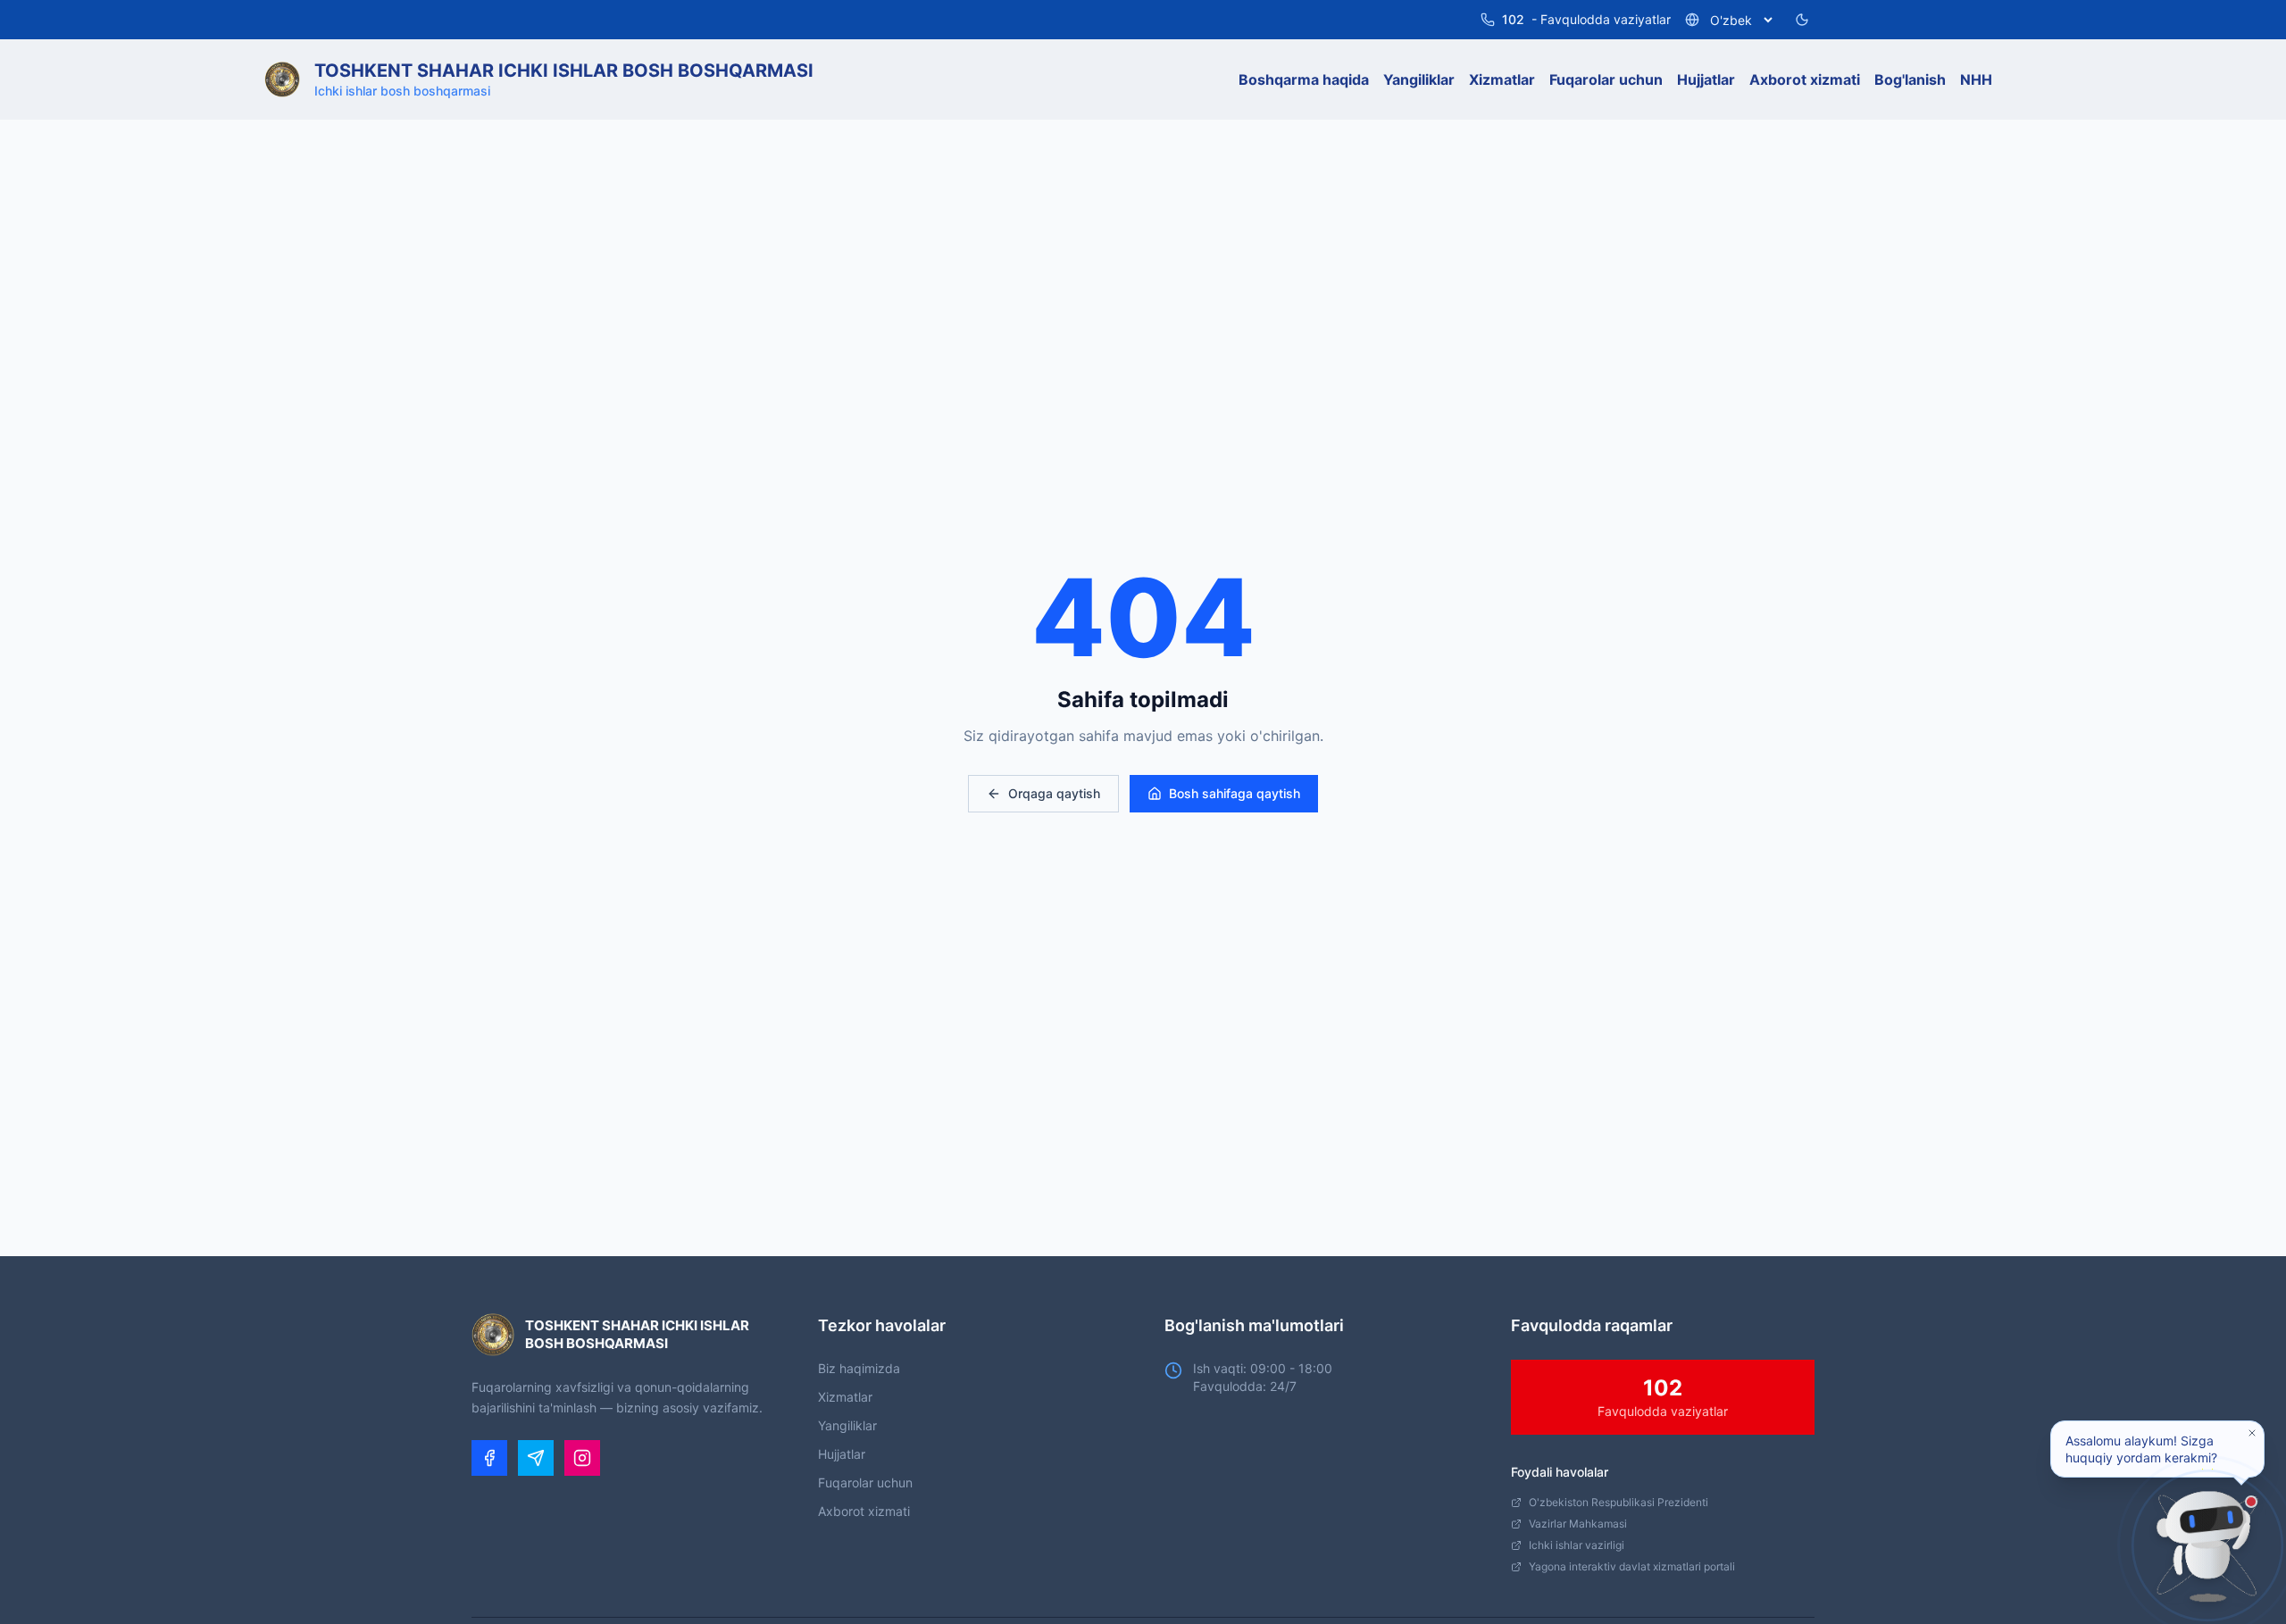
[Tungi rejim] (1802, 20)
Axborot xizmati (864, 1511)
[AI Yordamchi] (2207, 1545)
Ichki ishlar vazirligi (1577, 1545)
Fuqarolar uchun (865, 1482)
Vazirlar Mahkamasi (1578, 1524)
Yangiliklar (847, 1425)
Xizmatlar (845, 1397)
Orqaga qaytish (1054, 793)
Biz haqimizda (859, 1368)
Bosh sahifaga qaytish (1235, 793)
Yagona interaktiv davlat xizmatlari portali (1632, 1566)
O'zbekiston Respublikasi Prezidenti (1619, 1502)
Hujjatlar (842, 1454)
